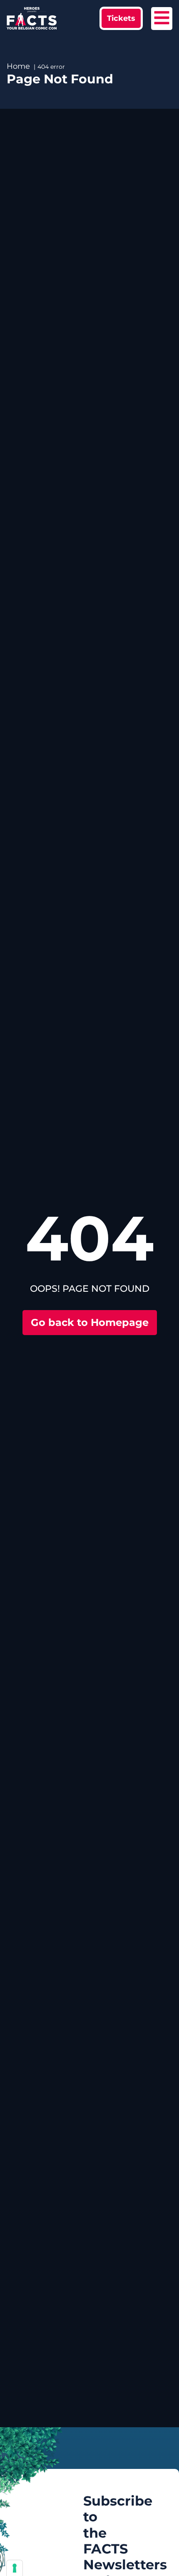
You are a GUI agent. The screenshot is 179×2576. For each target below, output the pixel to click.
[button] (121, 18)
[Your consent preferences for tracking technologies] (15, 2568)
